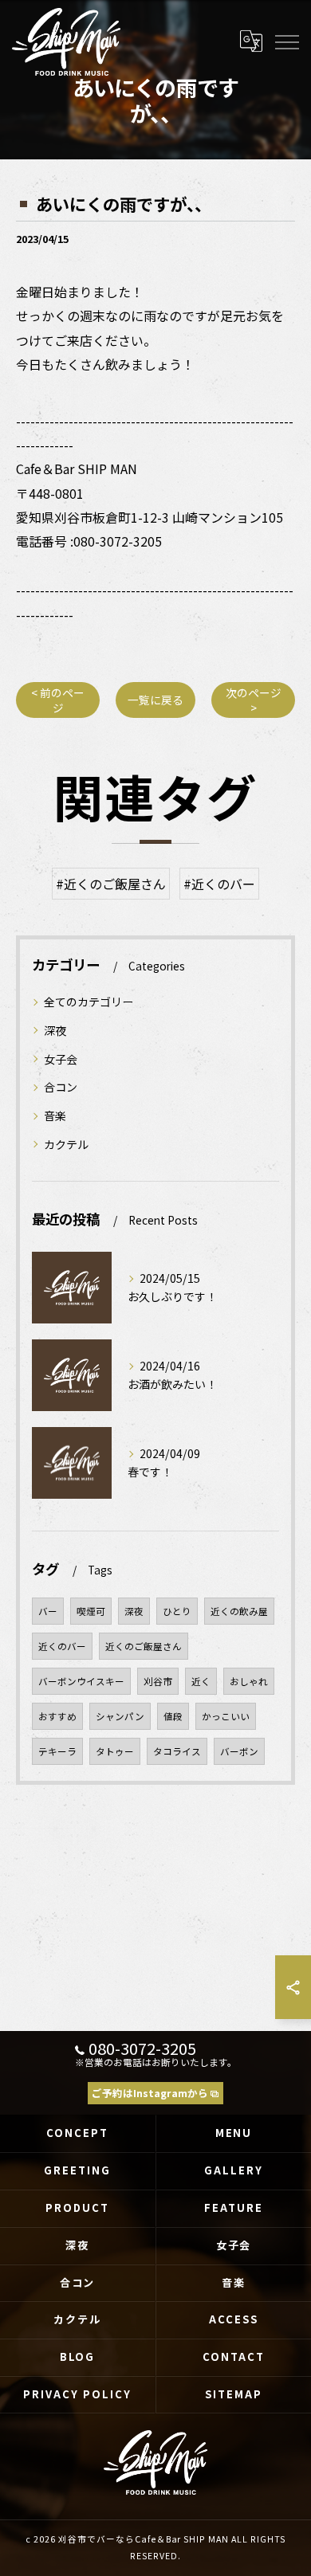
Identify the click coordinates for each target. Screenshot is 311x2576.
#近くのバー (219, 884)
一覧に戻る (155, 700)
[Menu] (286, 41)
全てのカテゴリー (89, 1002)
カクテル (66, 1144)
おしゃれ (249, 1681)
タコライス (177, 1751)
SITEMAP (234, 2394)
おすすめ (57, 1716)
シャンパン (120, 1716)
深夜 (55, 1030)
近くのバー (62, 1646)
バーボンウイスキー (81, 1681)
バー (48, 1611)
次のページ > (254, 700)
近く (201, 1681)
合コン (61, 1087)
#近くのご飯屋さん (111, 884)
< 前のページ (58, 700)
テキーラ (57, 1751)
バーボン (239, 1751)
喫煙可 (91, 1611)
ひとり (177, 1611)
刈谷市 (158, 1681)
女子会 (61, 1059)
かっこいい (226, 1716)
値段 (173, 1716)
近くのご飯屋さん (144, 1646)
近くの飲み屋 (239, 1611)
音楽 (55, 1115)
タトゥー (115, 1751)
